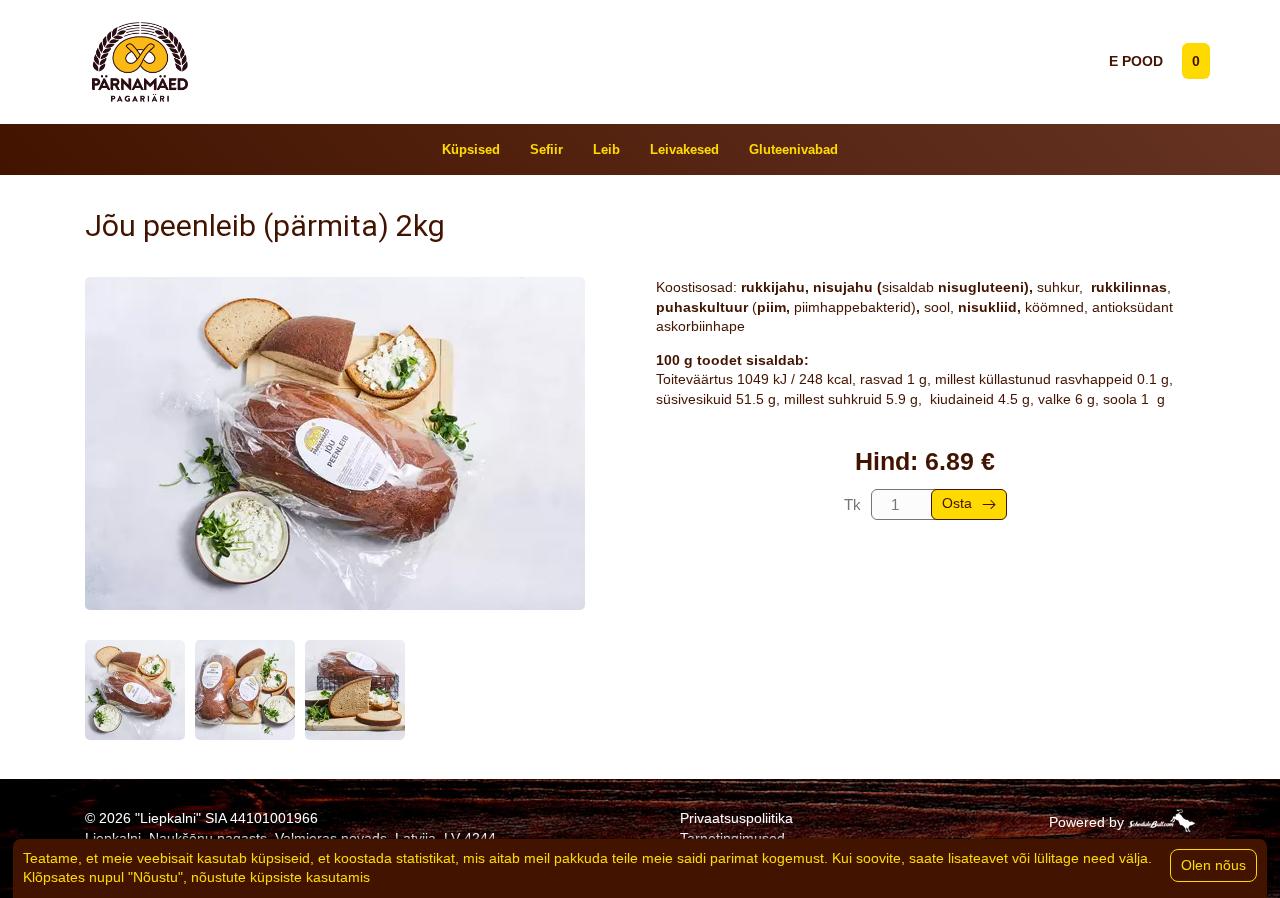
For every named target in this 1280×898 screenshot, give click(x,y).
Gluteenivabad (793, 149)
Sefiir (546, 149)
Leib (606, 149)
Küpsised (471, 149)
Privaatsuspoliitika (736, 818)
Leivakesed (684, 149)
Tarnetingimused (732, 838)
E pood (1136, 61)
